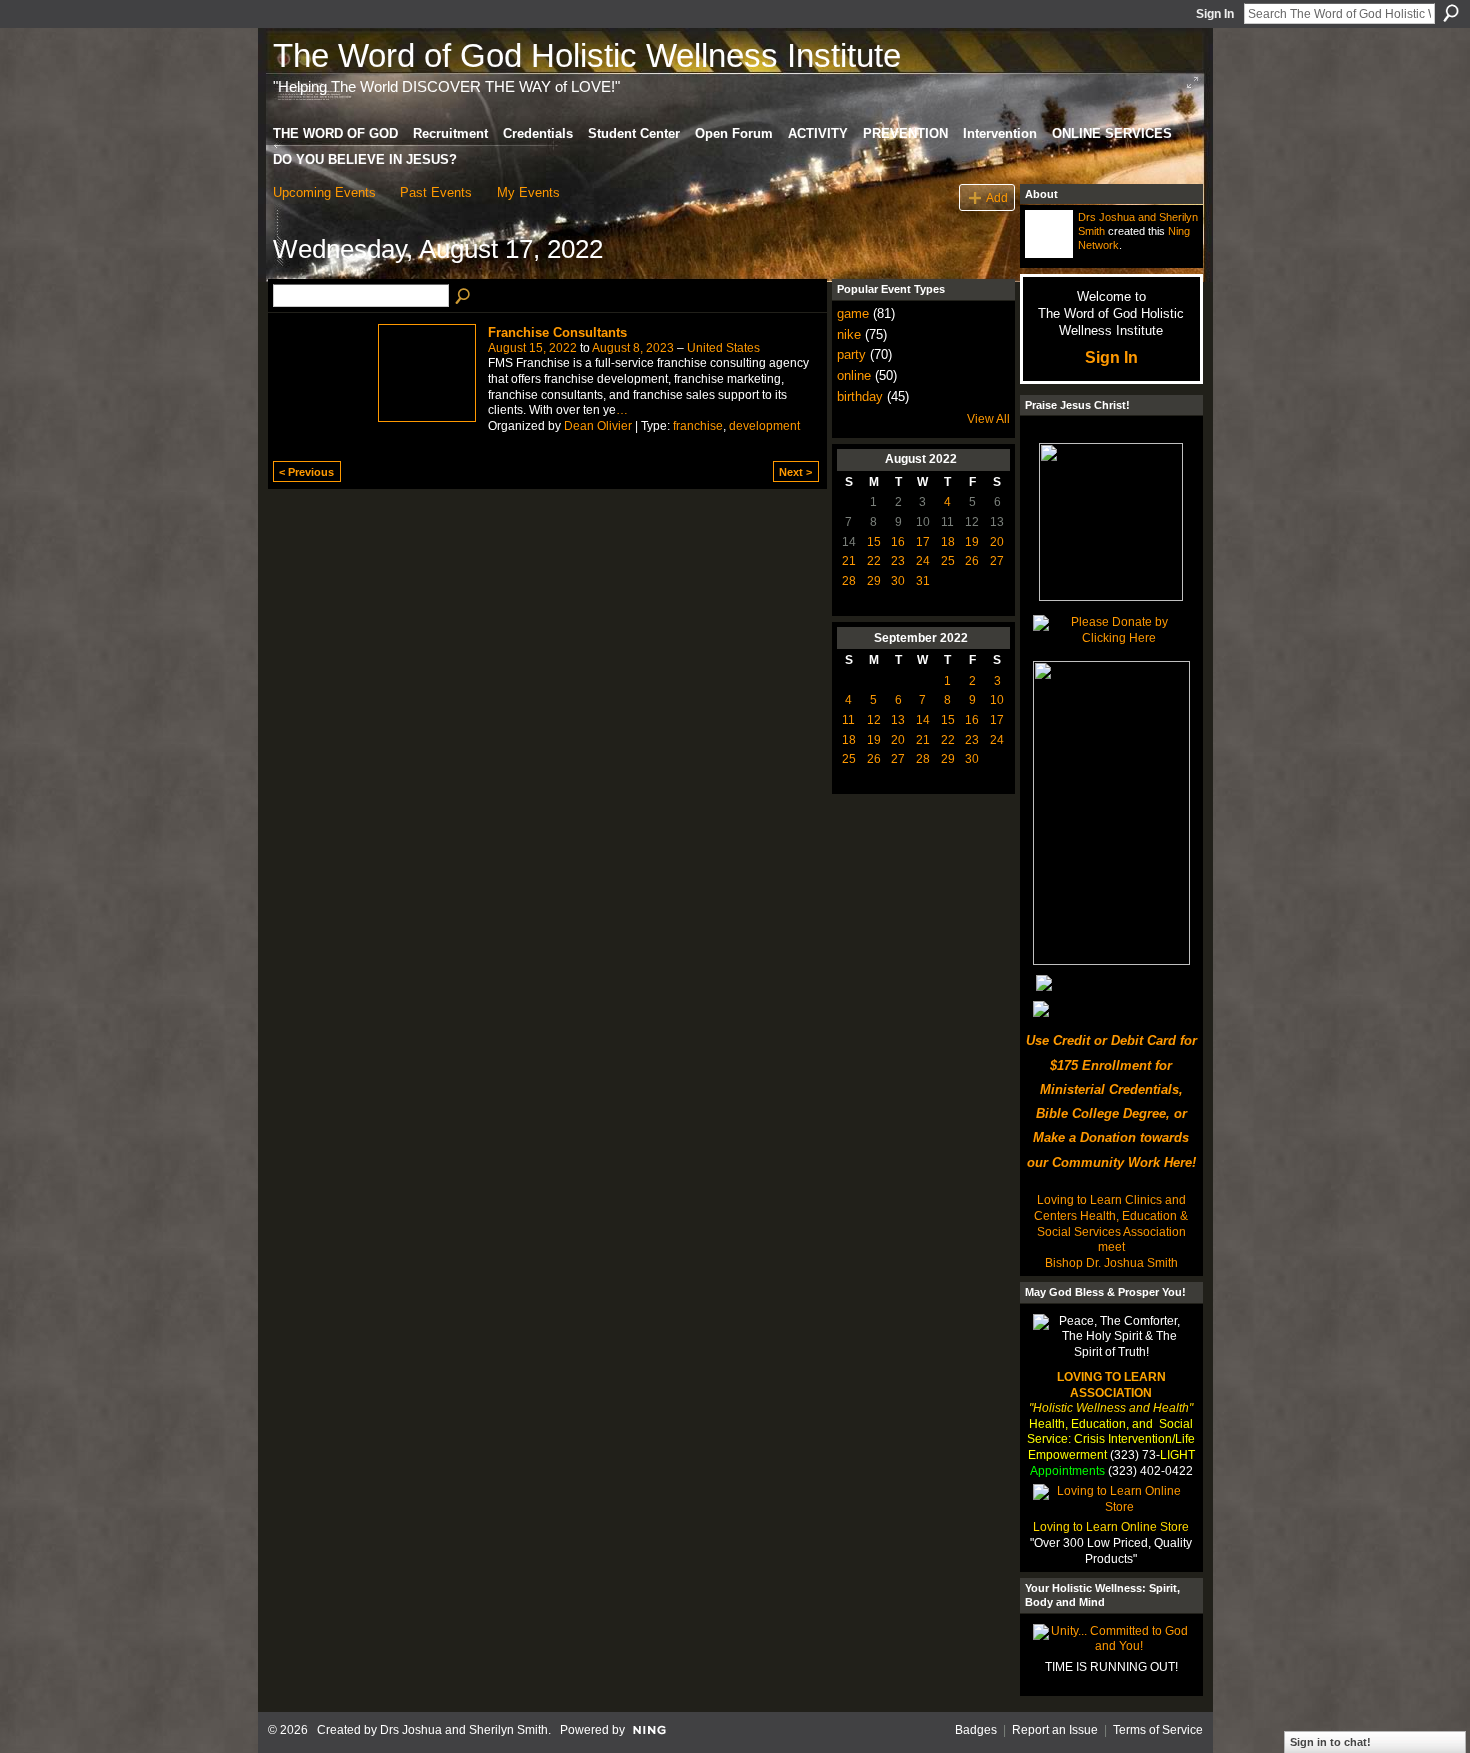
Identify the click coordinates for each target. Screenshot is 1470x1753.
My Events (528, 192)
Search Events (464, 297)
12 (874, 720)
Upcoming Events (324, 192)
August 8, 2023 (633, 348)
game (853, 313)
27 (997, 561)
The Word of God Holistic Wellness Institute (587, 55)
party (851, 354)
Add (997, 197)
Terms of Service (1158, 1730)
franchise (698, 426)
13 (898, 720)
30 (898, 581)
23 (898, 561)
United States (723, 348)
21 (849, 561)
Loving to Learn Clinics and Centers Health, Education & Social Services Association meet (1111, 1223)
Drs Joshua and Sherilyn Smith (464, 1730)
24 (923, 561)
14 (923, 720)
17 (923, 542)
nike (849, 334)
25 (948, 561)
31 (923, 581)
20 (997, 542)
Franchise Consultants (557, 332)
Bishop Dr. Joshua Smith (1111, 1263)
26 (972, 561)
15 (874, 542)
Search (1451, 13)
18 (948, 542)
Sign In (1215, 14)
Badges (976, 1730)
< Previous (306, 472)
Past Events (436, 192)
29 (874, 581)
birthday (860, 396)
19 (972, 542)
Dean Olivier (598, 426)
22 (874, 561)
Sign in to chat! (1330, 1742)
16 (898, 542)
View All (988, 419)
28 (849, 581)
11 (848, 720)
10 (997, 700)
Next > (795, 472)
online (854, 375)
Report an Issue (1055, 1730)
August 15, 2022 (532, 348)
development (764, 426)
